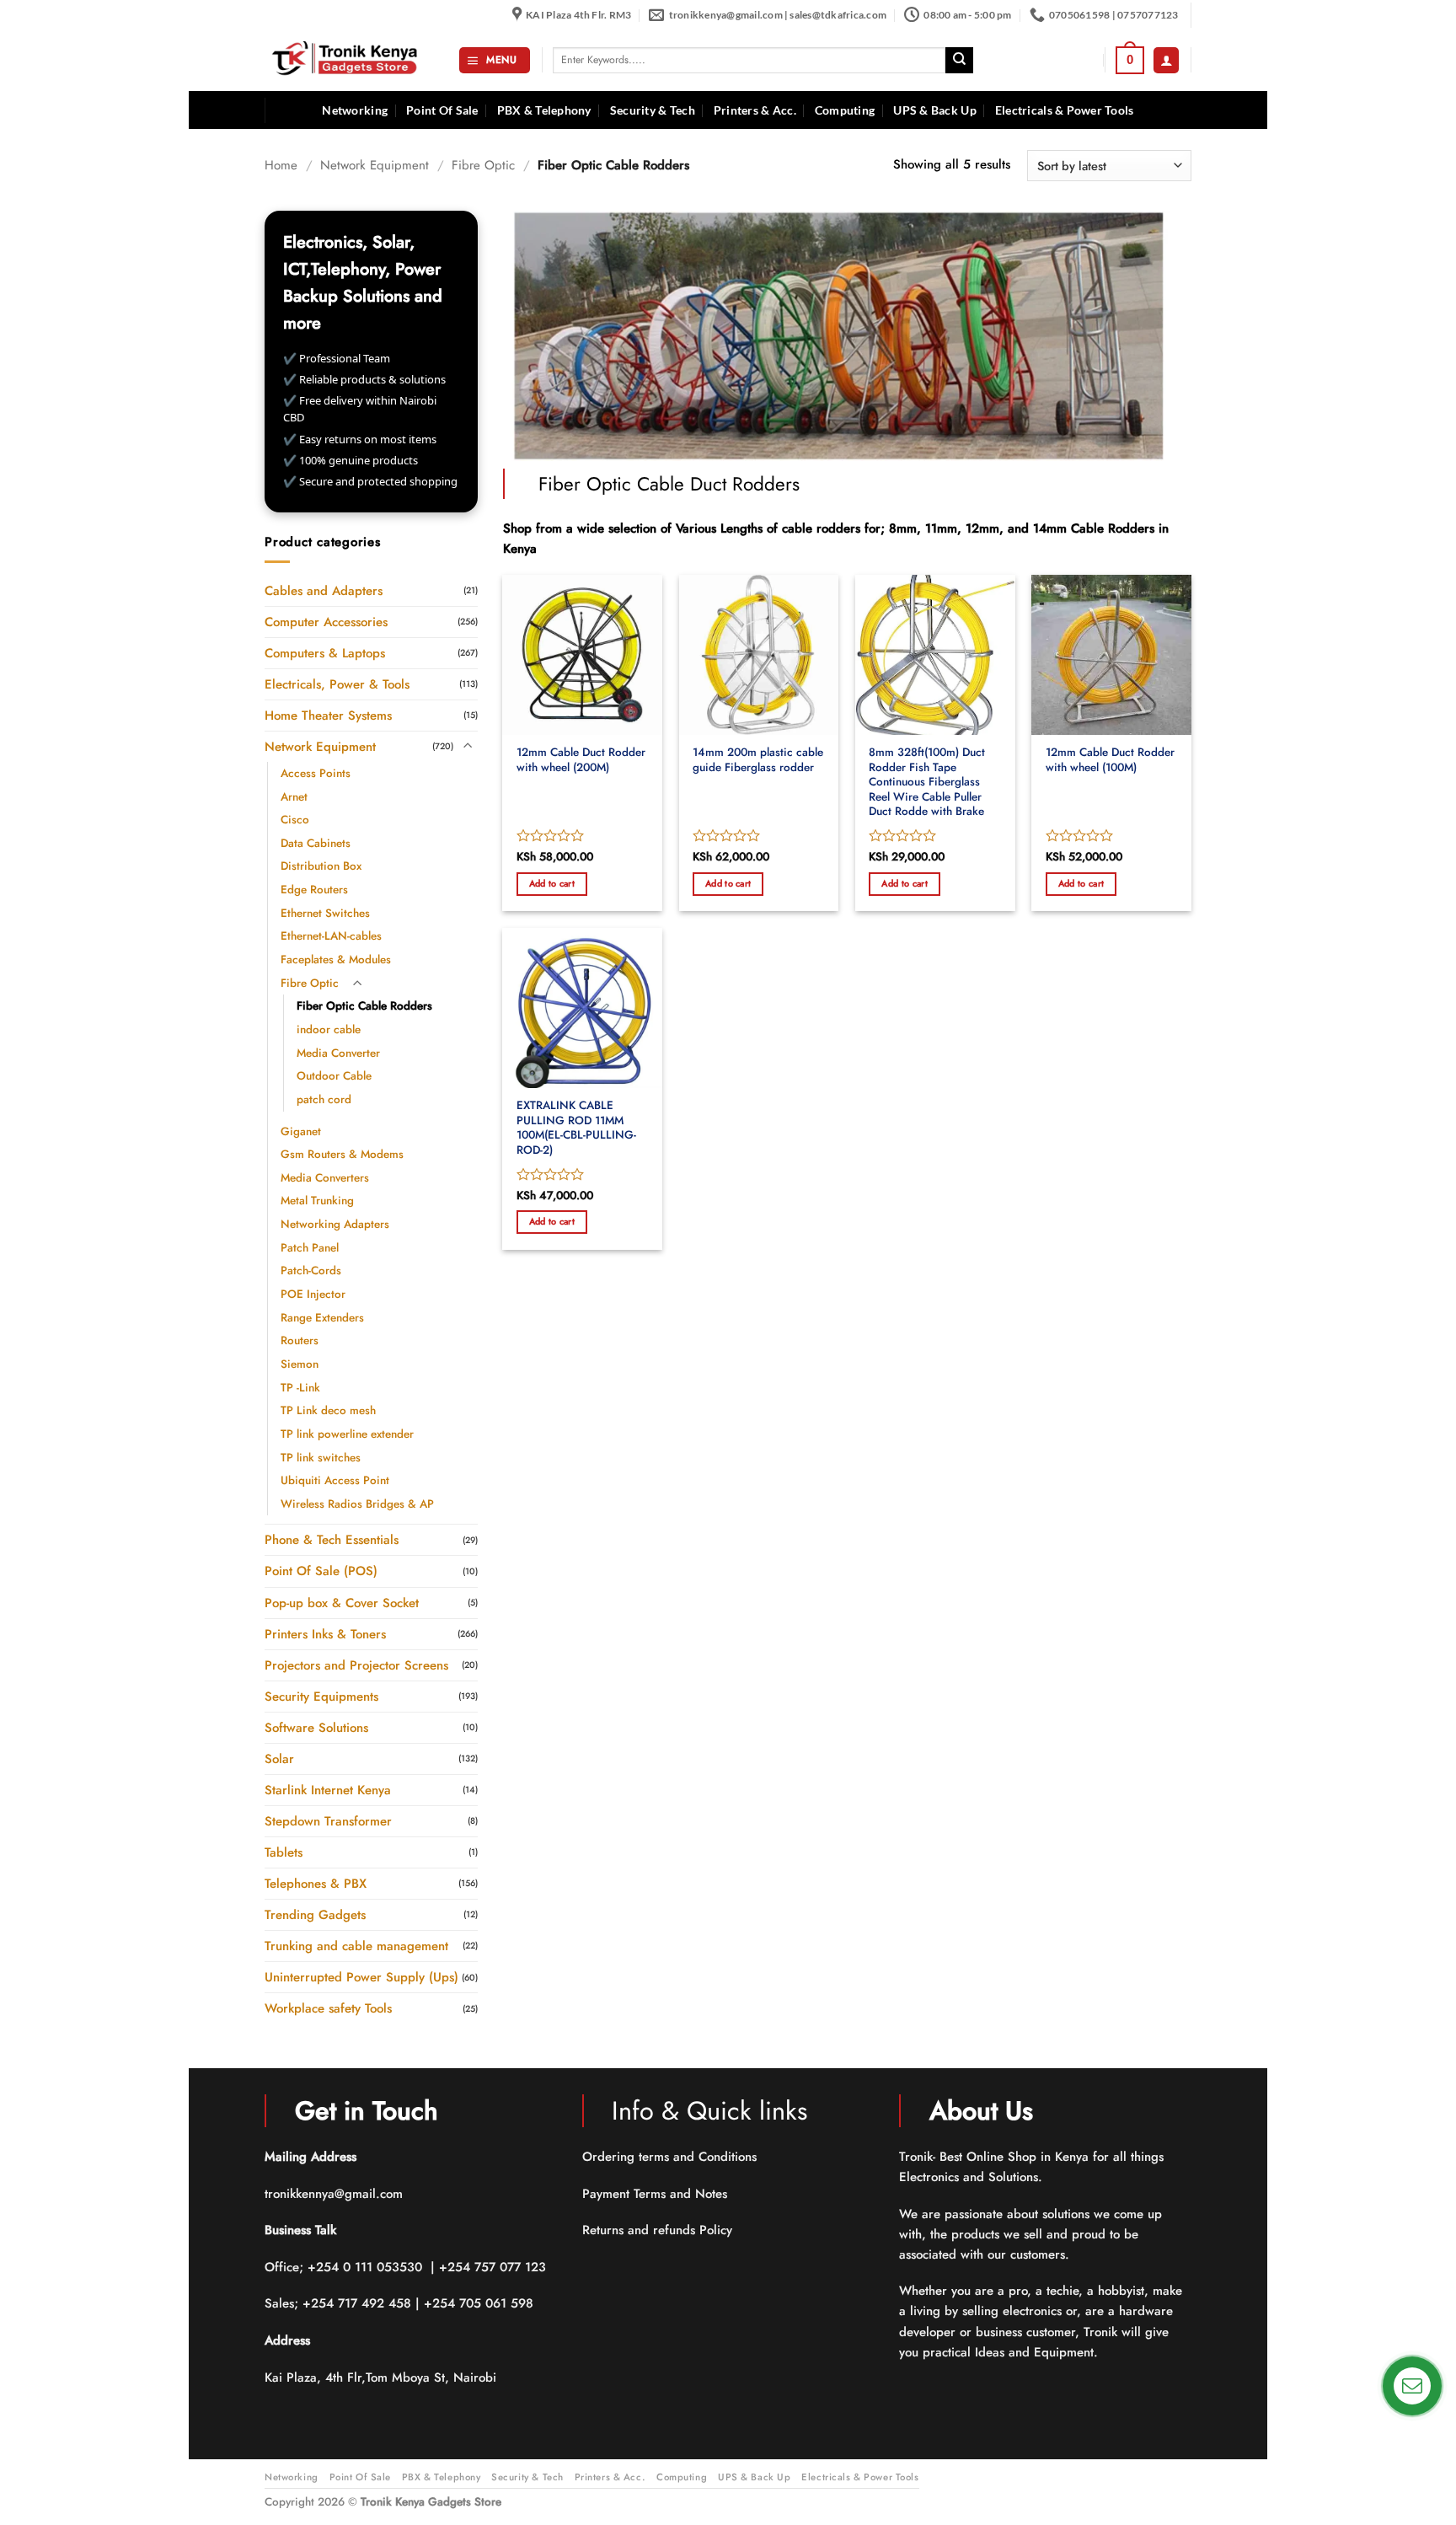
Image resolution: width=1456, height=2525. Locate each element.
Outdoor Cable (334, 1076)
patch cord (324, 1099)
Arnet (294, 796)
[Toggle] (468, 746)
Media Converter (338, 1052)
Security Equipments (321, 1696)
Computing (845, 110)
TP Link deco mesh (328, 1410)
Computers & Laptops (325, 652)
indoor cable (329, 1029)
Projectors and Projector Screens (356, 1665)
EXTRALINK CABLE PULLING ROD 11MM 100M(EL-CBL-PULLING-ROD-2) (576, 1128)
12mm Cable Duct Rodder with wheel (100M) (1110, 760)
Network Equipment (375, 165)
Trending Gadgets (315, 1915)
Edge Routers (314, 890)
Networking (355, 110)
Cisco (295, 820)
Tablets (284, 1852)
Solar (279, 1758)
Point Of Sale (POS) (321, 1571)
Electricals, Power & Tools (337, 684)
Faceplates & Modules (336, 960)
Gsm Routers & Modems (342, 1154)
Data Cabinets (316, 842)
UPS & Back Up (935, 110)
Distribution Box (321, 866)
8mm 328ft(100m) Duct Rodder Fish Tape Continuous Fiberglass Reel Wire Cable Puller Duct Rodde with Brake (927, 782)
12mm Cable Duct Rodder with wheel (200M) (581, 760)
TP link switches (321, 1457)
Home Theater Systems (328, 715)
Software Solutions (316, 1727)
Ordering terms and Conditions (672, 2157)
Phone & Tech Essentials (332, 1540)
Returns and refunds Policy (657, 2230)
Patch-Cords (311, 1271)
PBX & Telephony (544, 110)
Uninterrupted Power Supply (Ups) (361, 1977)
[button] (494, 60)
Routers (300, 1340)
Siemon (300, 1364)
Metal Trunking (317, 1201)
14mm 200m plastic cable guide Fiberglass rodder (758, 760)
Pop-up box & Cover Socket (342, 1602)
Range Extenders (322, 1317)
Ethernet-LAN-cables (331, 936)
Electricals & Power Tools (1065, 110)
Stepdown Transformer (328, 1821)
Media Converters (325, 1177)
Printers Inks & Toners (325, 1633)
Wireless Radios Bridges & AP (357, 1503)
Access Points (316, 772)
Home (281, 165)
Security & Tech (653, 110)
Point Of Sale (442, 110)
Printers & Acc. (755, 110)
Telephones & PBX (316, 1884)
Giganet (301, 1131)
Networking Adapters (335, 1224)
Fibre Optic (483, 165)
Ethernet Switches (325, 912)
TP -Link (300, 1387)
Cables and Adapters (324, 590)
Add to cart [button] (552, 883)
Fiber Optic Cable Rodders (364, 1006)
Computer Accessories (326, 621)
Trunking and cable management (356, 1946)
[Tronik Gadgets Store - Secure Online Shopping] (349, 60)
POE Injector (313, 1294)
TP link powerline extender (347, 1433)
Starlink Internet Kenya (328, 1789)
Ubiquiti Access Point (335, 1480)
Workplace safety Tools (328, 2008)
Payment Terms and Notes (657, 2194)
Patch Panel (310, 1247)
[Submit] (959, 61)
